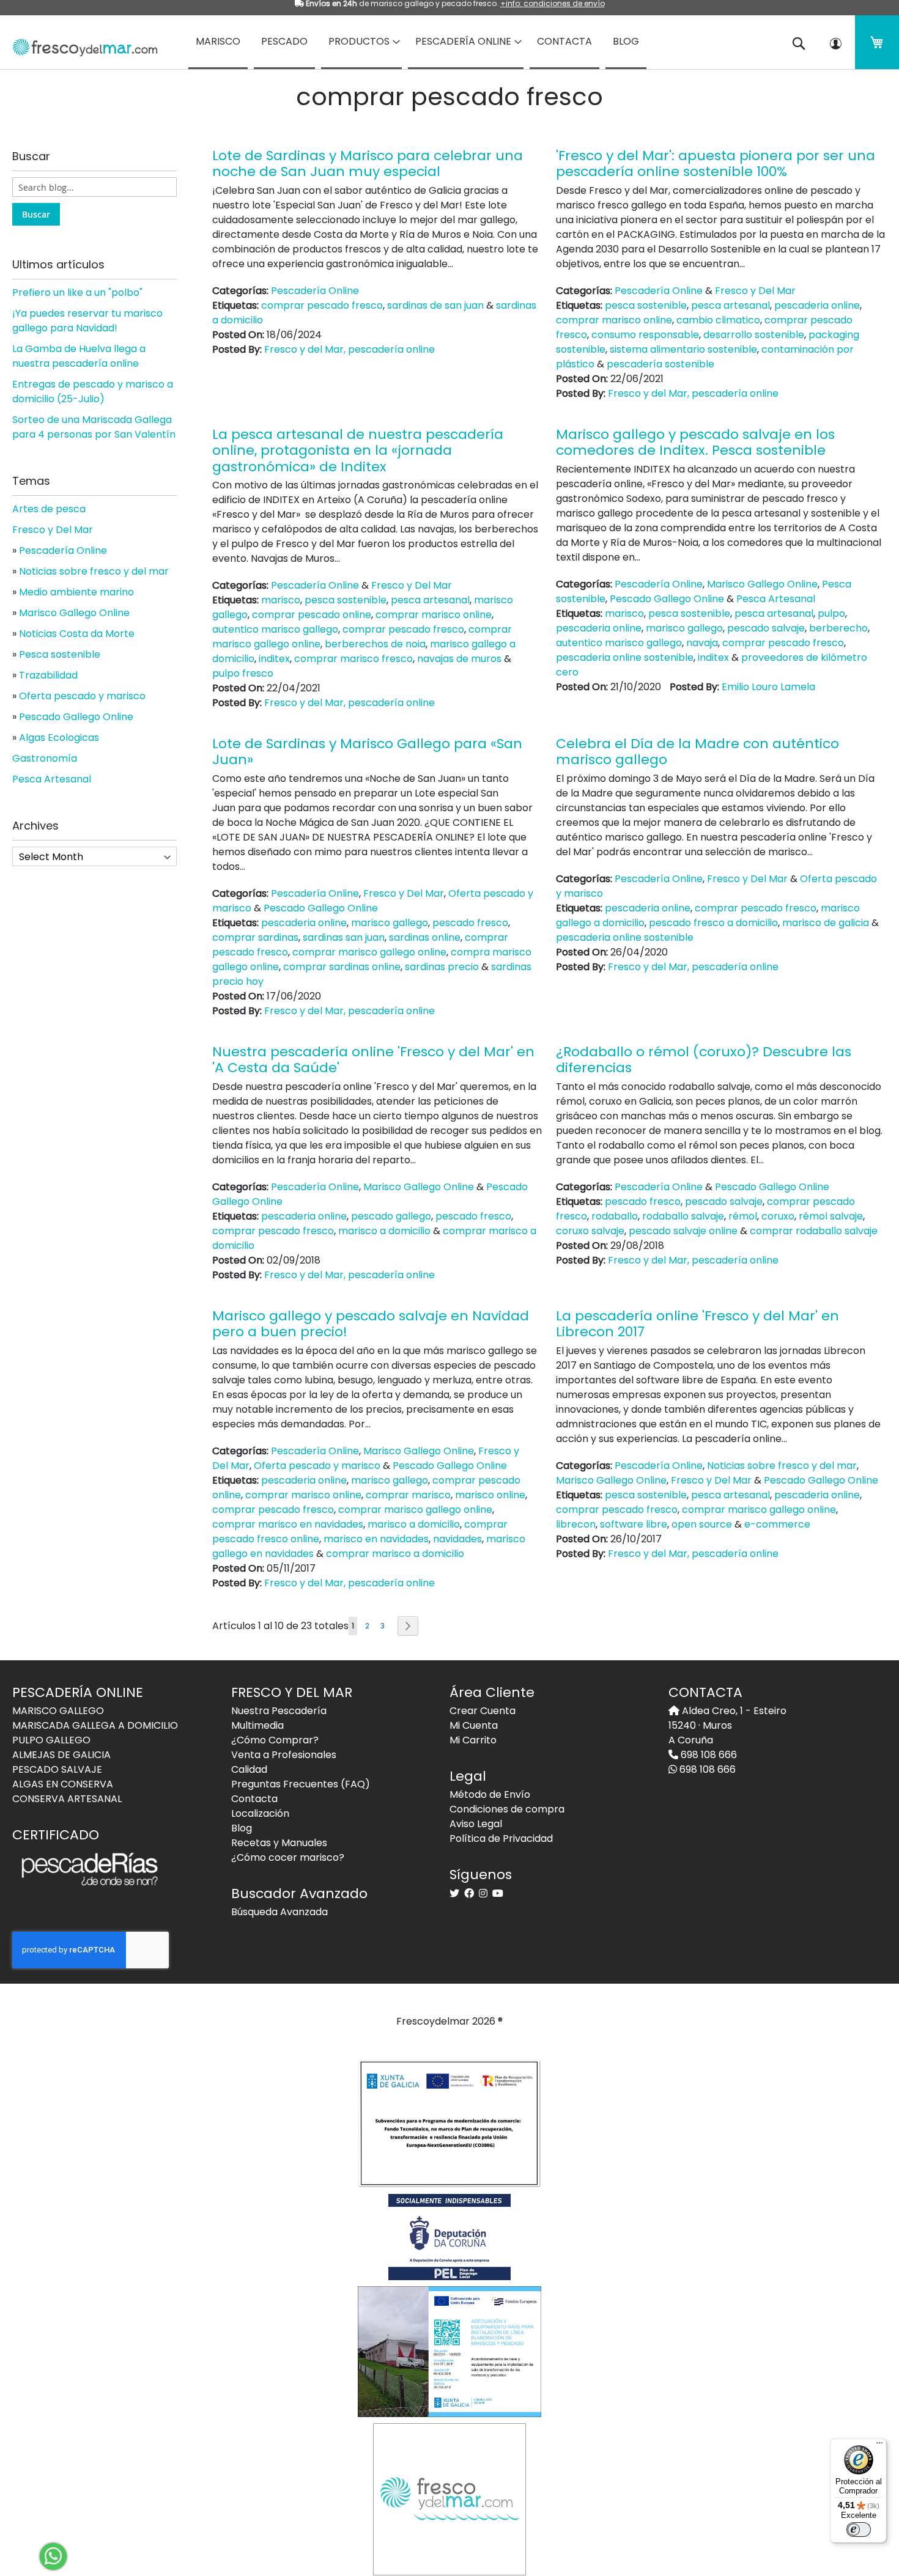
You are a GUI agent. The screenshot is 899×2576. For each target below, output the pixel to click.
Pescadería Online (315, 291)
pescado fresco (470, 923)
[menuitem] (218, 42)
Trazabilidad (48, 675)
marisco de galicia (826, 923)
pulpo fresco (243, 673)
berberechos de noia (375, 644)
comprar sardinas (255, 937)
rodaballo (615, 1216)
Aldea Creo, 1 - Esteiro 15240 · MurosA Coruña (727, 1725)
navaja (702, 643)
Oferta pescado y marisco (317, 1466)
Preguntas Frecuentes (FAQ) (301, 1784)
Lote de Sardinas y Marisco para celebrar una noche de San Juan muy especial (368, 164)
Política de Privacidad (501, 1838)
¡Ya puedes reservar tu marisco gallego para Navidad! (87, 321)
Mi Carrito (473, 1740)
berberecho (838, 628)
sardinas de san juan (435, 305)
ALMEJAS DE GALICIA (61, 1755)
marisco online (490, 1495)
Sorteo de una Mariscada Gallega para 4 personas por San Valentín (94, 427)
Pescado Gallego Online (667, 599)
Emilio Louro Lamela (768, 687)
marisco (281, 600)
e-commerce (777, 1524)
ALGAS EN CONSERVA (63, 1784)
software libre (634, 1524)
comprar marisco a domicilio (395, 1554)
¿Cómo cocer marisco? (288, 1857)
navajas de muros (459, 659)
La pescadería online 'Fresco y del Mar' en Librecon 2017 (697, 1324)
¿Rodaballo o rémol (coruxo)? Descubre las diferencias (704, 1060)
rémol (743, 1216)
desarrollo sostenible (754, 335)
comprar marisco (408, 1495)
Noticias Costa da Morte (77, 634)
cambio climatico (718, 320)
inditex (274, 659)
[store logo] (81, 43)
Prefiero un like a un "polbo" (77, 293)
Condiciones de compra (507, 1809)
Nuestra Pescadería (279, 1711)
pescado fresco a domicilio (713, 923)
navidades (457, 1539)
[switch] (859, 2530)
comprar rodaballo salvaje (814, 1231)
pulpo (831, 613)
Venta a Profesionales (284, 1755)
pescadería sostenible (660, 364)
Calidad (249, 1769)
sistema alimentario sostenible (683, 349)
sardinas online (425, 937)
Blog (242, 1828)
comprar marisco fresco (353, 659)
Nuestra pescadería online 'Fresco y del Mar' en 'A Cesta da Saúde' (373, 1060)
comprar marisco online (614, 320)
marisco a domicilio (384, 1231)
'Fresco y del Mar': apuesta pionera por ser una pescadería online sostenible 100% (716, 164)
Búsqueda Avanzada (279, 1912)
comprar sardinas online (342, 967)
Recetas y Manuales (279, 1843)
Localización (260, 1813)
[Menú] (879, 2446)
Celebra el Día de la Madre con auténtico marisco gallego (697, 752)
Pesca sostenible (60, 654)
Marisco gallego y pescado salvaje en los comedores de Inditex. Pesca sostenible (695, 442)
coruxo (778, 1216)
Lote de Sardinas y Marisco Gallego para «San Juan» (367, 752)
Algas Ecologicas (59, 738)
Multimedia (257, 1725)
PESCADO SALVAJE (57, 1769)
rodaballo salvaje (683, 1216)
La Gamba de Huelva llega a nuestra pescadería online (79, 356)
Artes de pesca (49, 509)
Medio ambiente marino (76, 592)
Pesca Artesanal (776, 599)
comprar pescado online (312, 615)
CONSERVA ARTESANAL (67, 1799)
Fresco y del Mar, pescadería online (350, 349)
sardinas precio (442, 967)
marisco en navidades (376, 1539)
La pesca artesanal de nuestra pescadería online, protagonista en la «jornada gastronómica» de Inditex (358, 451)
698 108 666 (708, 1755)
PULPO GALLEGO (51, 1740)
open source (702, 1524)
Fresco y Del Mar (755, 291)
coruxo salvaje (590, 1231)
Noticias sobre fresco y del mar (782, 1466)
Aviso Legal (476, 1824)
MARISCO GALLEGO (58, 1711)
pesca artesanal (731, 305)
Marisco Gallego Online (762, 584)
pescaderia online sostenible (625, 657)
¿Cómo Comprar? (275, 1740)
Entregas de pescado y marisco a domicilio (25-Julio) (93, 392)
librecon (576, 1524)
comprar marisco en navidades (288, 1524)
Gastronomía (45, 758)
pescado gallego (391, 1216)
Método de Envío (490, 1794)
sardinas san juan (344, 937)
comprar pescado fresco (322, 305)
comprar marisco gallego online (369, 952)
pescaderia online (817, 305)
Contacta (254, 1799)
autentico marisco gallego (275, 629)
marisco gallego (684, 628)
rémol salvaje (831, 1216)
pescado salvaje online (683, 1231)
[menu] (449, 42)
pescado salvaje (766, 628)
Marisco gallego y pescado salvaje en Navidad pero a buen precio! (371, 1324)
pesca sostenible (646, 305)
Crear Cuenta (483, 1711)
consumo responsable (645, 335)
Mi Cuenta (474, 1725)
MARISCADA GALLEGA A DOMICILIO (95, 1725)
